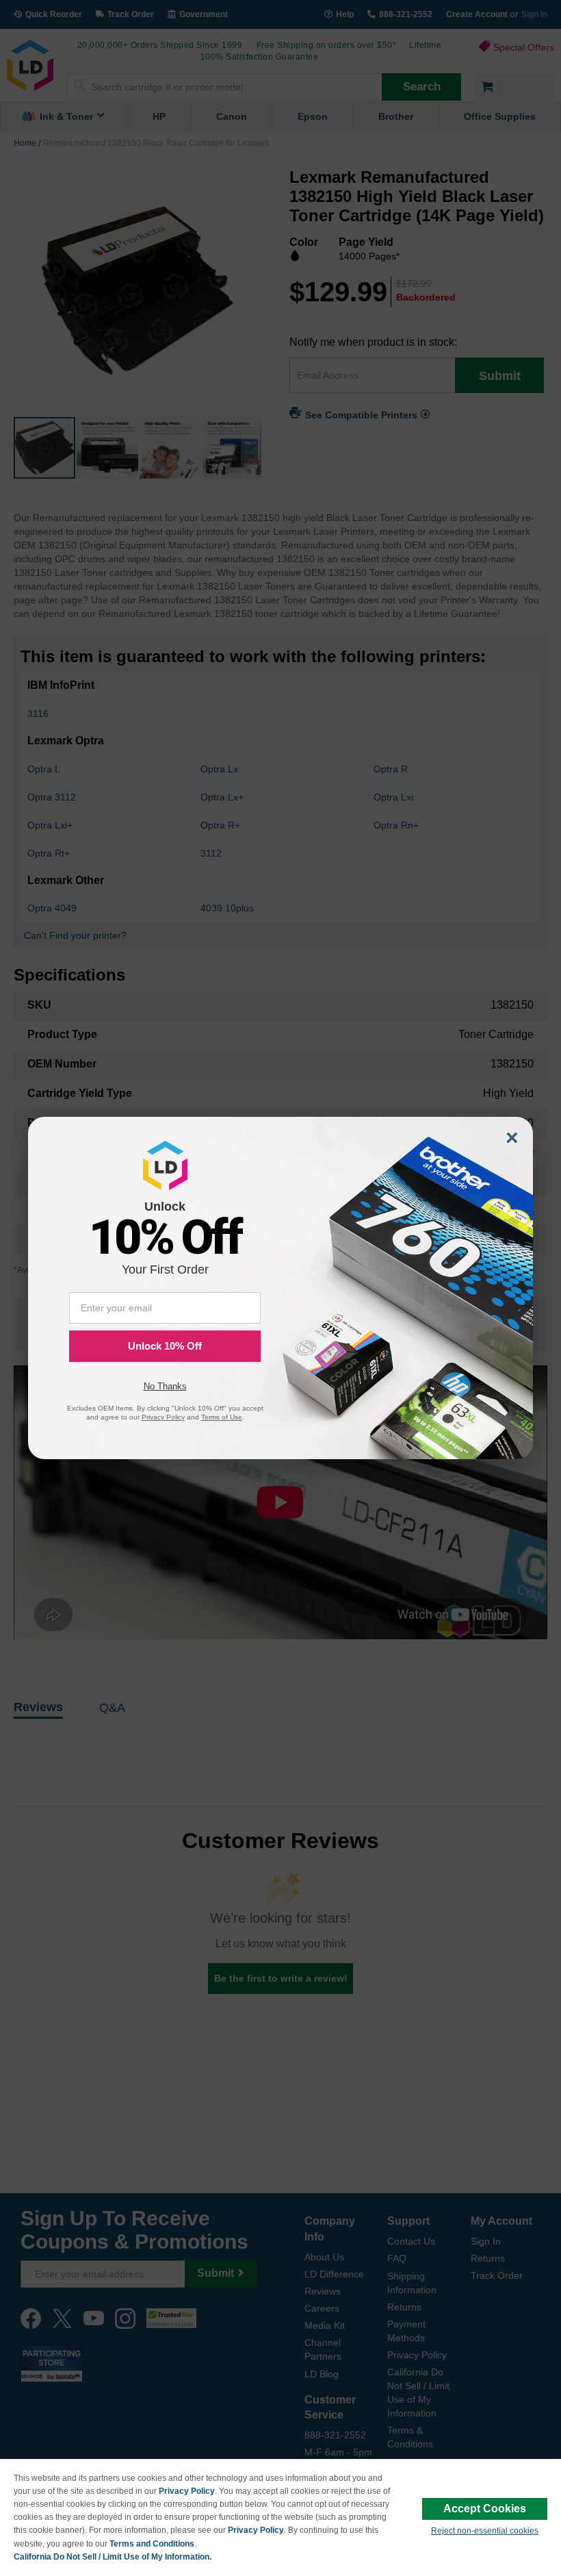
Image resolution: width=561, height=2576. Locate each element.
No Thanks (165, 1386)
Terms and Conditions (152, 2544)
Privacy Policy (187, 2491)
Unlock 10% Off (165, 1346)
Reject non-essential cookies (485, 2531)
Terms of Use (222, 1417)
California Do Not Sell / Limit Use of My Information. (113, 2557)
